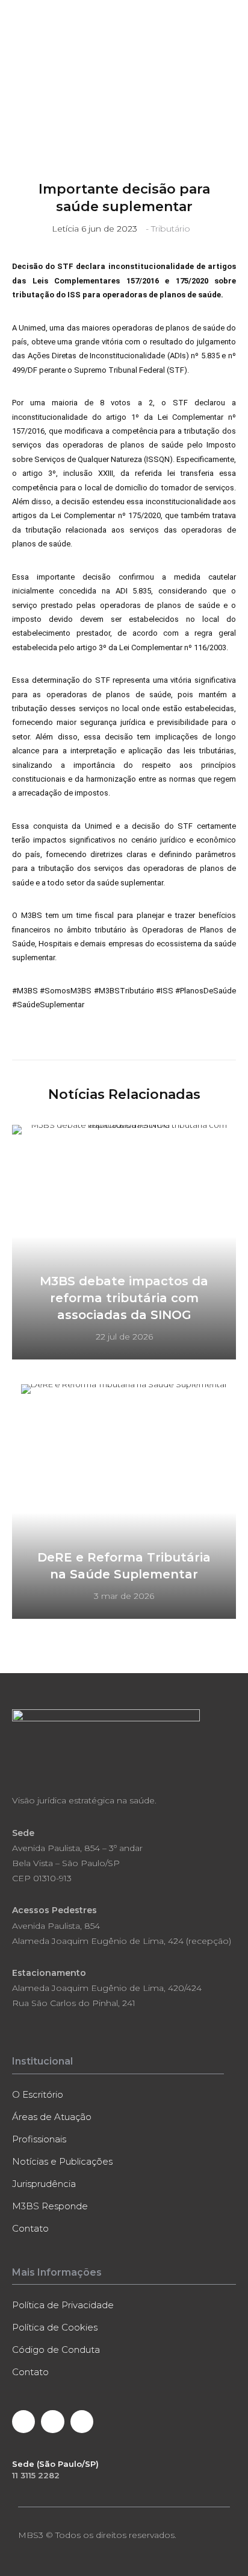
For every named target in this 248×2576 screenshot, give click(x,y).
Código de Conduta (56, 2350)
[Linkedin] (52, 2422)
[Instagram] (82, 2422)
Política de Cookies (55, 2327)
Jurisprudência (44, 2184)
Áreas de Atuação (52, 2117)
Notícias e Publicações (62, 2161)
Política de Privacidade (63, 2305)
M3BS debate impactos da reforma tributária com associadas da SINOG (124, 1298)
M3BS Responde (50, 2206)
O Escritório (38, 2094)
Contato (30, 2228)
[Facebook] (23, 2422)
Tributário (171, 229)
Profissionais (39, 2139)
